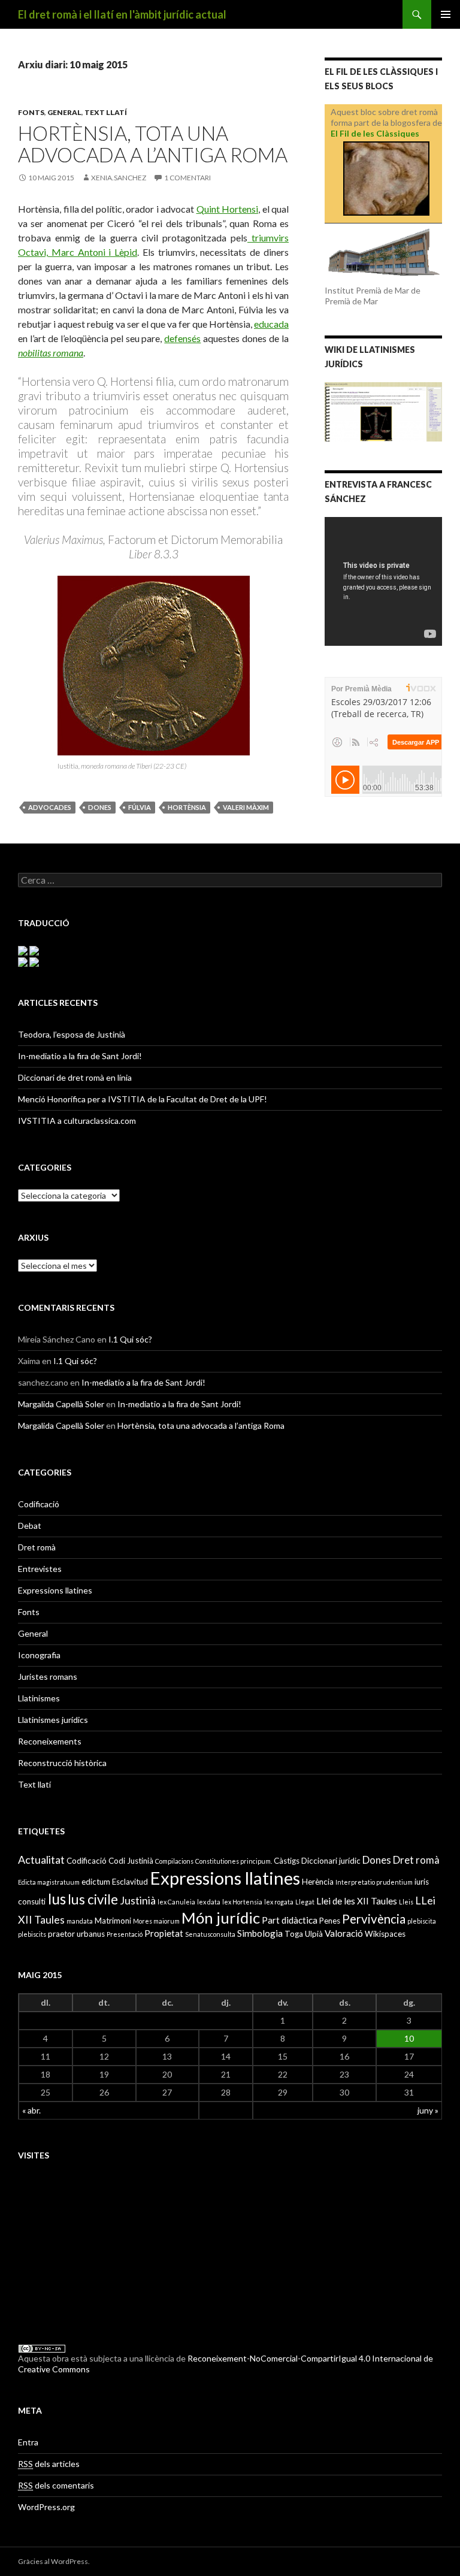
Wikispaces (385, 1934)
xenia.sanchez (119, 178)
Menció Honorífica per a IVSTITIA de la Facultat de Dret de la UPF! (143, 1099)
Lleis (406, 1902)
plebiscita (422, 1921)
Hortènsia (187, 807)
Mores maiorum (156, 1921)
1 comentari (187, 178)
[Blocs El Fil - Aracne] (386, 179)
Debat (30, 1526)
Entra (28, 2442)
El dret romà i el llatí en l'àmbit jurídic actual (122, 14)
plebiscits (32, 1934)
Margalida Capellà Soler (61, 1404)
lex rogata (279, 1902)
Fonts (31, 112)
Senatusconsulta (210, 1934)
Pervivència (374, 1919)
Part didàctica (290, 1920)
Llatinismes (39, 1698)
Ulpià (314, 1934)
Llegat (305, 1902)
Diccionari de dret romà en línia (75, 1077)
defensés (182, 338)
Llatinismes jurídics (53, 1720)
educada (271, 324)
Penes (330, 1921)
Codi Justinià (131, 1861)
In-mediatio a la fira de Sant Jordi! (80, 1056)
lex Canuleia (176, 1902)
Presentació (125, 1934)
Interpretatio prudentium (374, 1882)
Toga (294, 1934)
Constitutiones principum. (234, 1861)
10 (409, 2038)
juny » (428, 2110)
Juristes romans (48, 1676)
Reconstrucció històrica (62, 1763)
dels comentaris (56, 2485)
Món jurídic (221, 1918)
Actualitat (41, 1860)
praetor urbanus (76, 1934)
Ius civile (93, 1899)
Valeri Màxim (246, 807)
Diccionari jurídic (331, 1861)
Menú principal (446, 14)
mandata (80, 1921)
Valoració (344, 1933)
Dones (100, 807)
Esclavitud (130, 1882)
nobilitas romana (51, 353)
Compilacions (174, 1861)
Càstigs (287, 1861)
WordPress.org (46, 2507)
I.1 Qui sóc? (130, 1339)
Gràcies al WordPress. (54, 2561)
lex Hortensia (242, 1902)
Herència (318, 1882)
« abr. (31, 2110)
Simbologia (260, 1933)
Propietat (164, 1933)
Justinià (138, 1900)
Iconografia (39, 1655)
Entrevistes (40, 1569)
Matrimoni (113, 1921)
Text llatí (106, 112)
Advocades (50, 807)
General (64, 112)
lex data (209, 1902)
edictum (96, 1882)
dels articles (49, 2464)
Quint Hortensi (228, 209)
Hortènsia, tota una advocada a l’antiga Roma (153, 144)
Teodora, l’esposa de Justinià (72, 1034)
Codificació (39, 1504)
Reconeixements (50, 1741)
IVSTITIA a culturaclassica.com (77, 1121)
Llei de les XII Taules (357, 1901)
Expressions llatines (55, 1590)
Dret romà (37, 1547)
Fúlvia (140, 807)
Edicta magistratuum (49, 1882)
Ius (57, 1899)
